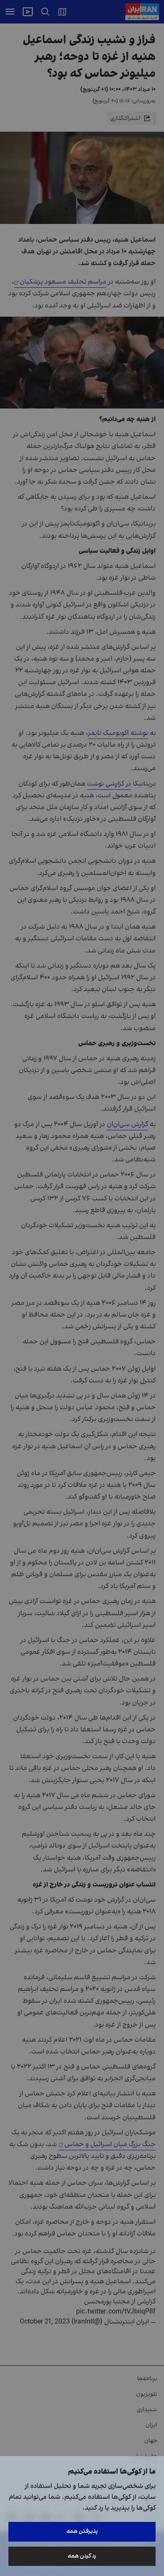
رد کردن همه (82, 2556)
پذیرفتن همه (82, 2531)
